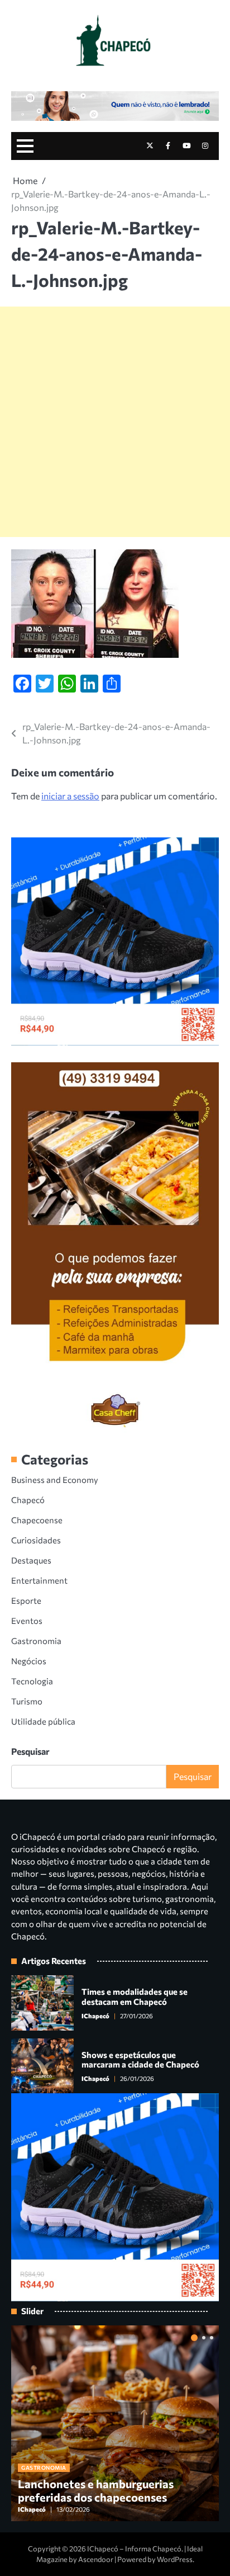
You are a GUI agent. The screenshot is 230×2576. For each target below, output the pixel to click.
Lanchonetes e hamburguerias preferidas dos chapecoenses (96, 2490)
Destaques (31, 1560)
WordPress (175, 2559)
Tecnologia (32, 1681)
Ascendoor (96, 2559)
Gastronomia (36, 1641)
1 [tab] (194, 2338)
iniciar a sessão (70, 796)
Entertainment (39, 1580)
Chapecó (28, 1500)
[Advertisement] (115, 422)
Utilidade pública (43, 1721)
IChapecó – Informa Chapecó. (135, 2549)
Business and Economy (55, 1480)
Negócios (29, 1661)
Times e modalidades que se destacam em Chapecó (135, 1996)
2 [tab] (204, 2338)
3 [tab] (212, 2338)
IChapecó (95, 2016)
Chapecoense (37, 1520)
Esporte (26, 1600)
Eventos (27, 1621)
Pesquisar (30, 1751)
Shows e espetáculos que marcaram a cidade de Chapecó (140, 2060)
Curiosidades (36, 1540)
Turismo (27, 1701)
